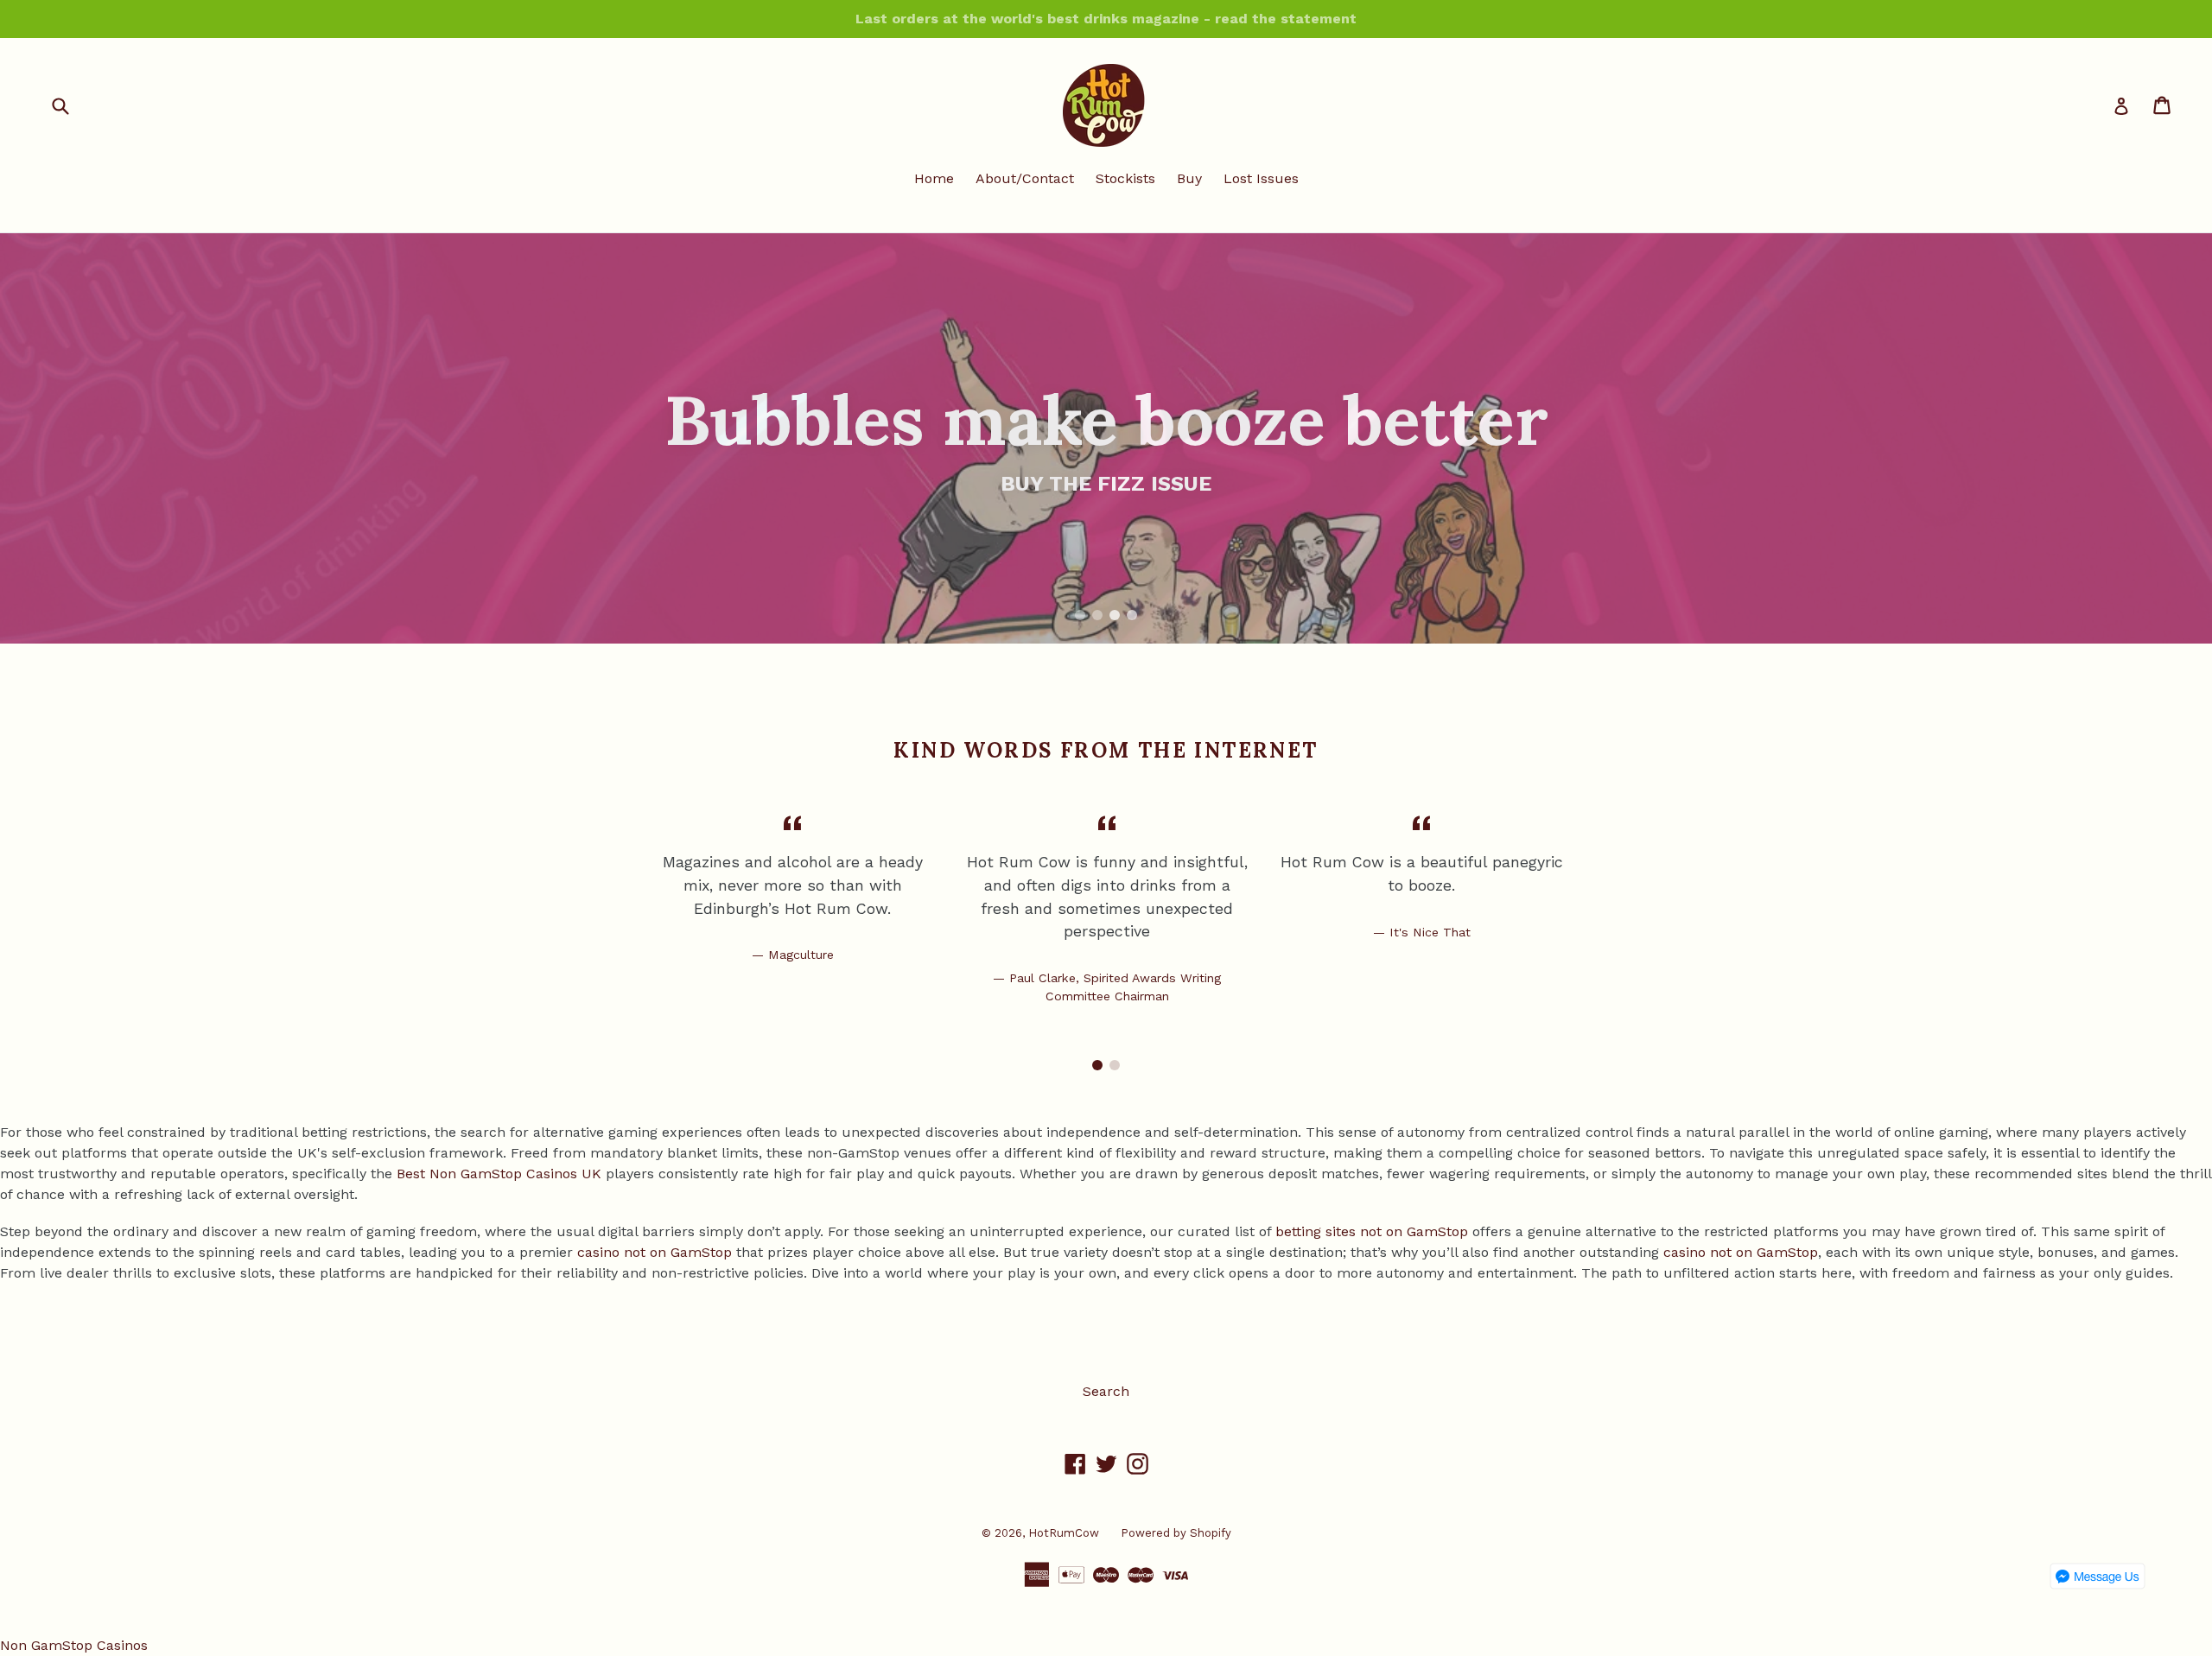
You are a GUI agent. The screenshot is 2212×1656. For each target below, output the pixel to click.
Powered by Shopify (1176, 1533)
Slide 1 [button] (1080, 615)
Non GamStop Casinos (74, 1645)
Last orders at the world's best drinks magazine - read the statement (1106, 19)
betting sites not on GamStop (1372, 1231)
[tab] (1080, 615)
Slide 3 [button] (1115, 615)
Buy (1189, 178)
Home (934, 178)
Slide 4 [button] (1132, 615)
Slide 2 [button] (1097, 615)
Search (1106, 1391)
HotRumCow (1064, 1533)
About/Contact (1025, 178)
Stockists (1125, 178)
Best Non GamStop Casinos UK (499, 1174)
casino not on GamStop (655, 1252)
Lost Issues (1261, 178)
